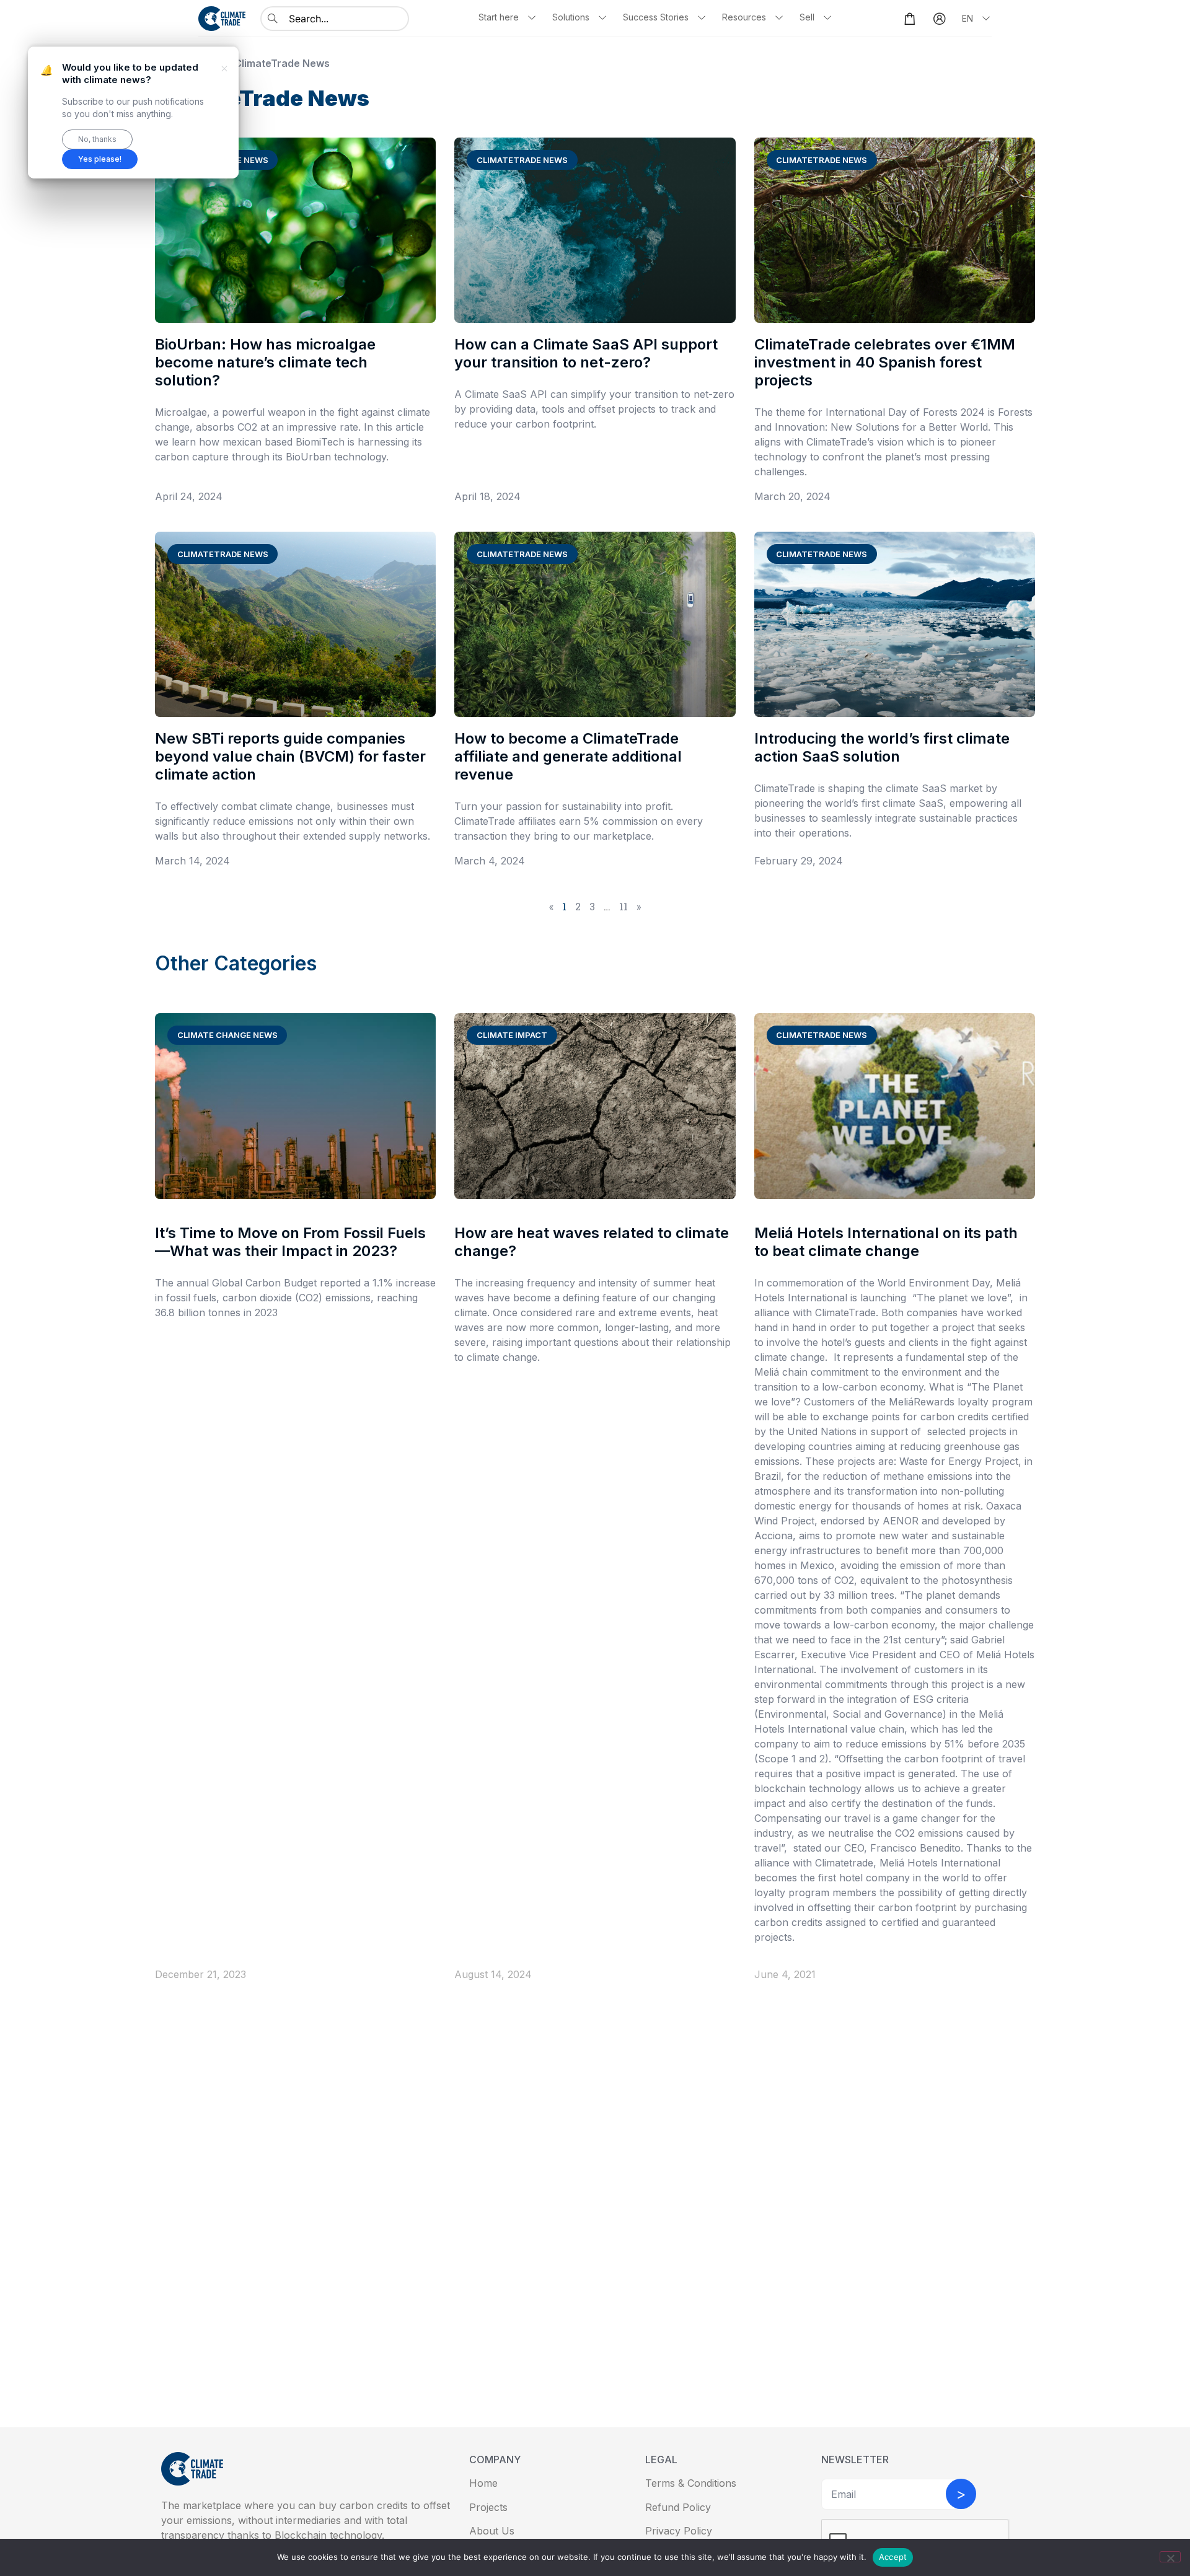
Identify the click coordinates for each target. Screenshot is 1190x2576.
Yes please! (100, 159)
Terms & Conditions (691, 2483)
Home (483, 2483)
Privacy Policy (679, 2531)
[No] (1170, 2557)
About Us (492, 2531)
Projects (488, 2507)
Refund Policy (678, 2507)
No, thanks (97, 139)
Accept (893, 2557)
